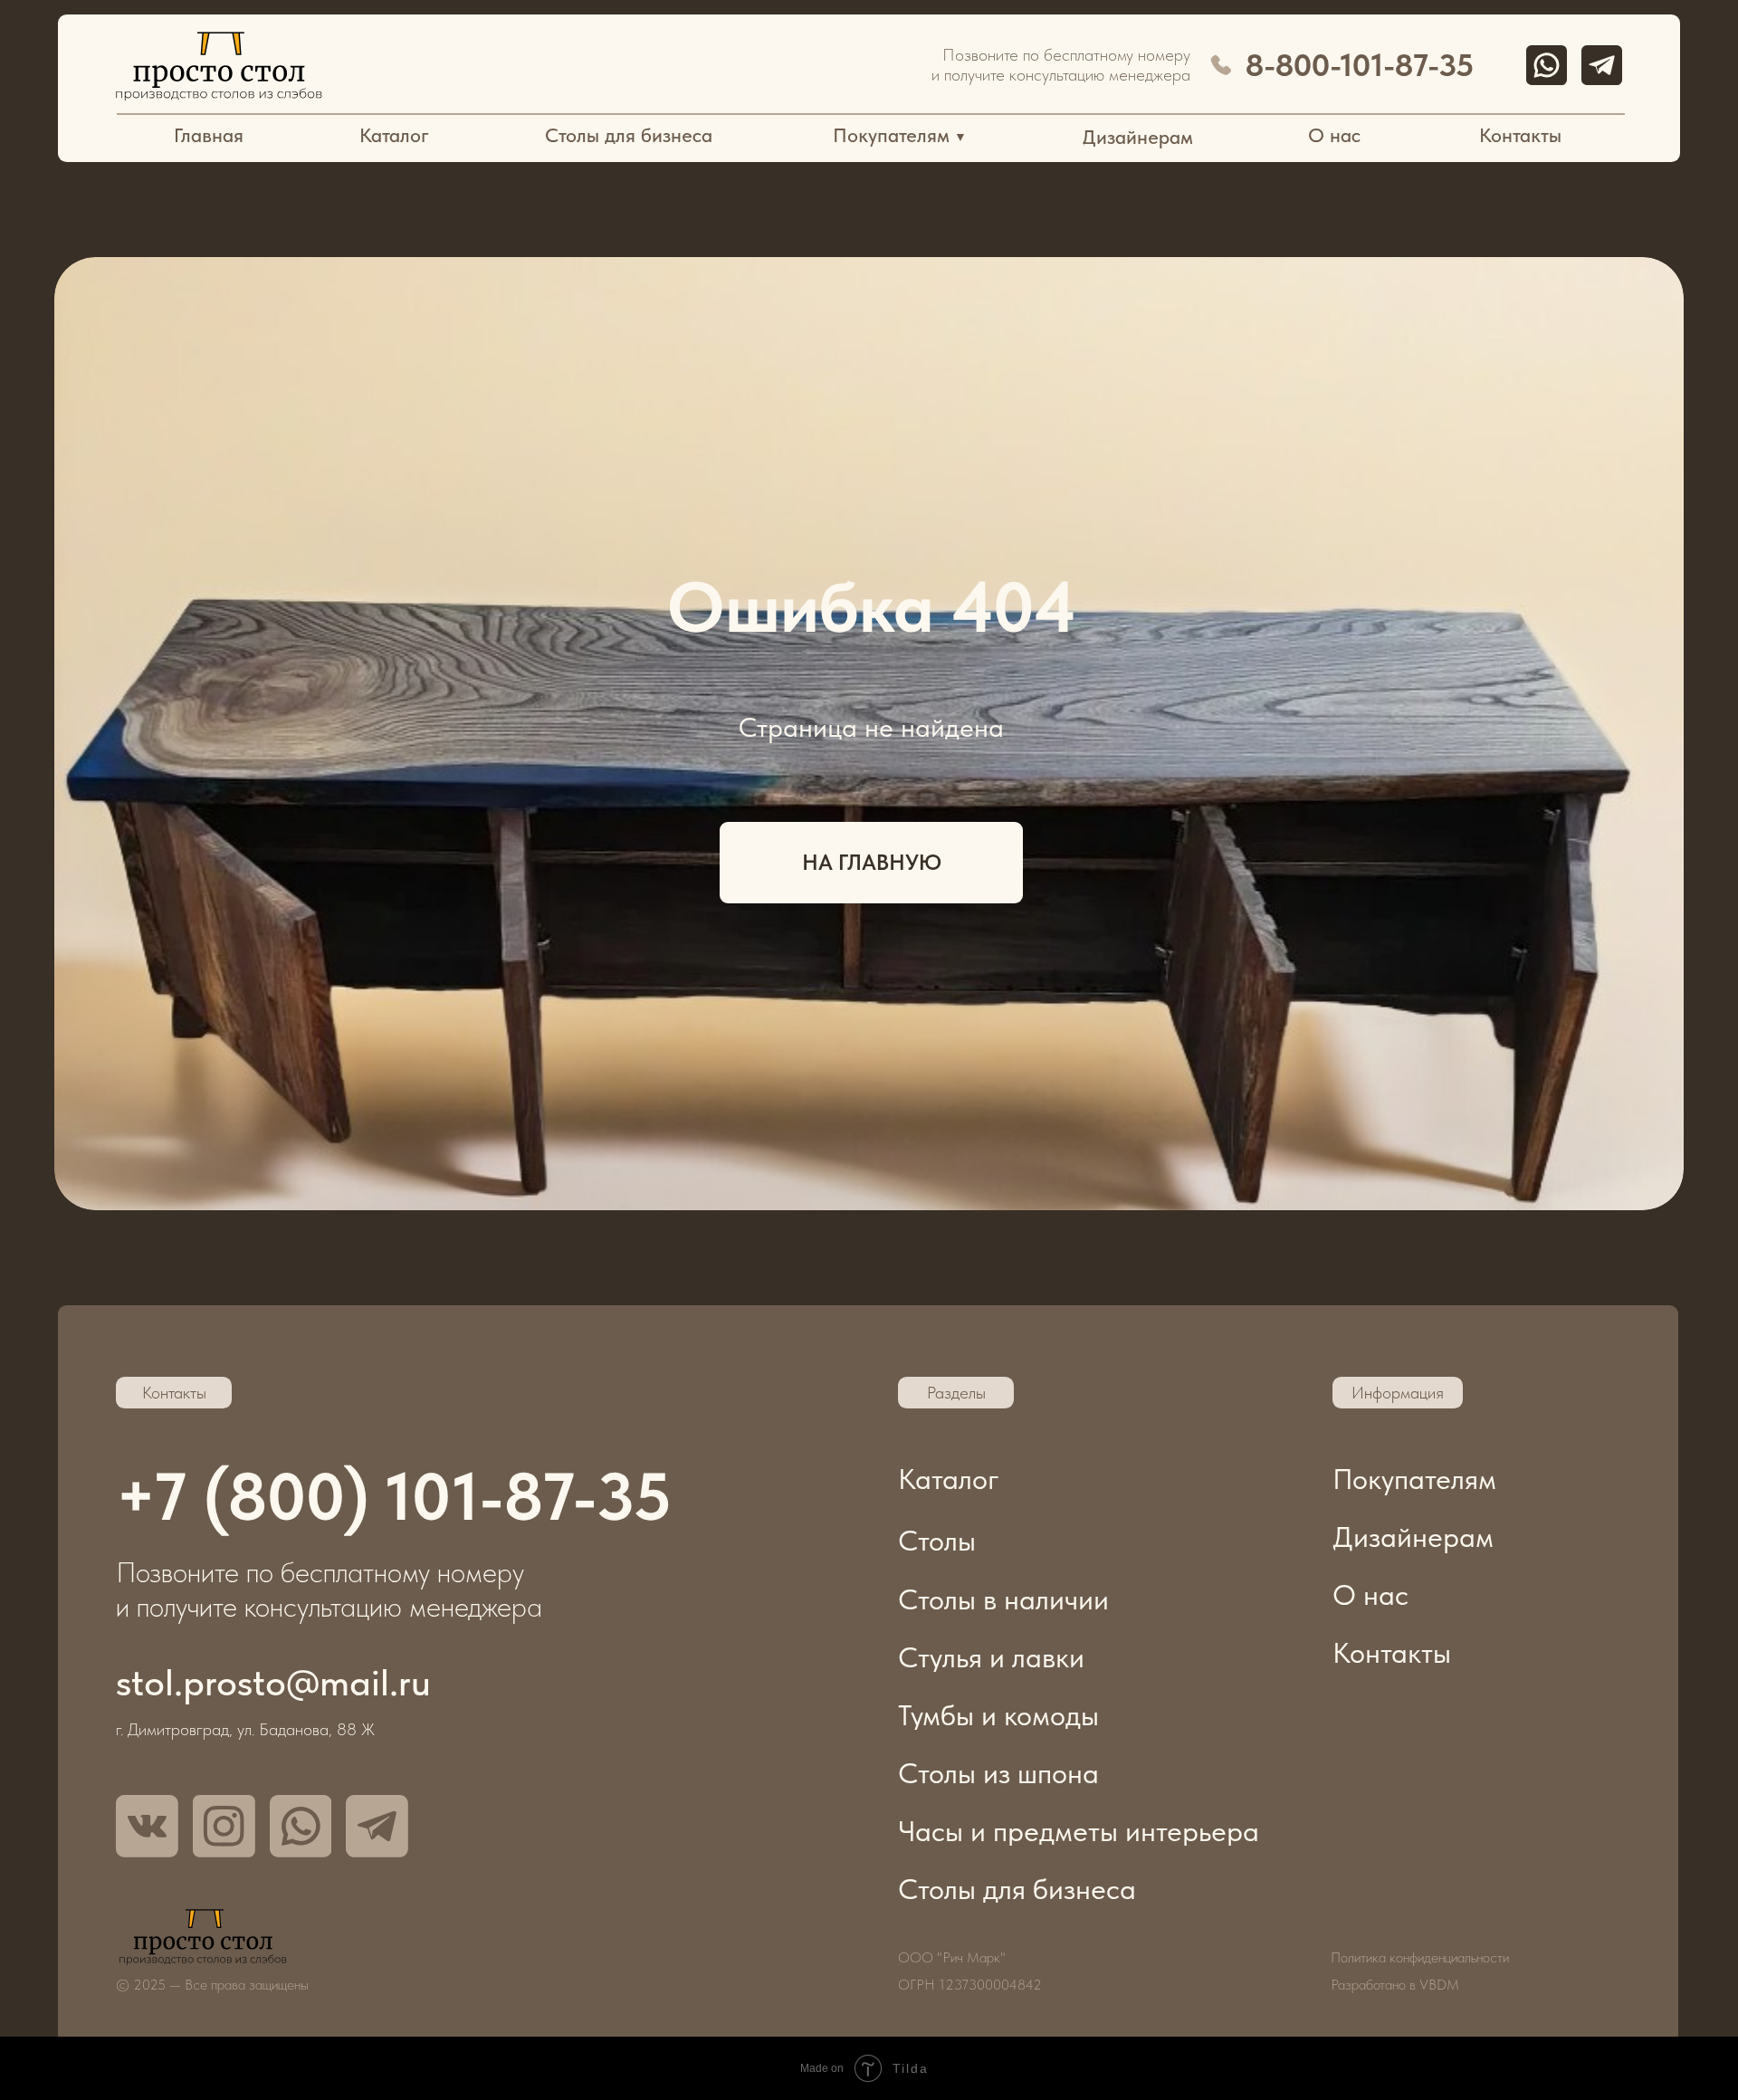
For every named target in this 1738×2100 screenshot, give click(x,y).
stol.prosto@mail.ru (273, 1682)
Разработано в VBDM (1395, 1985)
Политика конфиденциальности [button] (1420, 1957)
